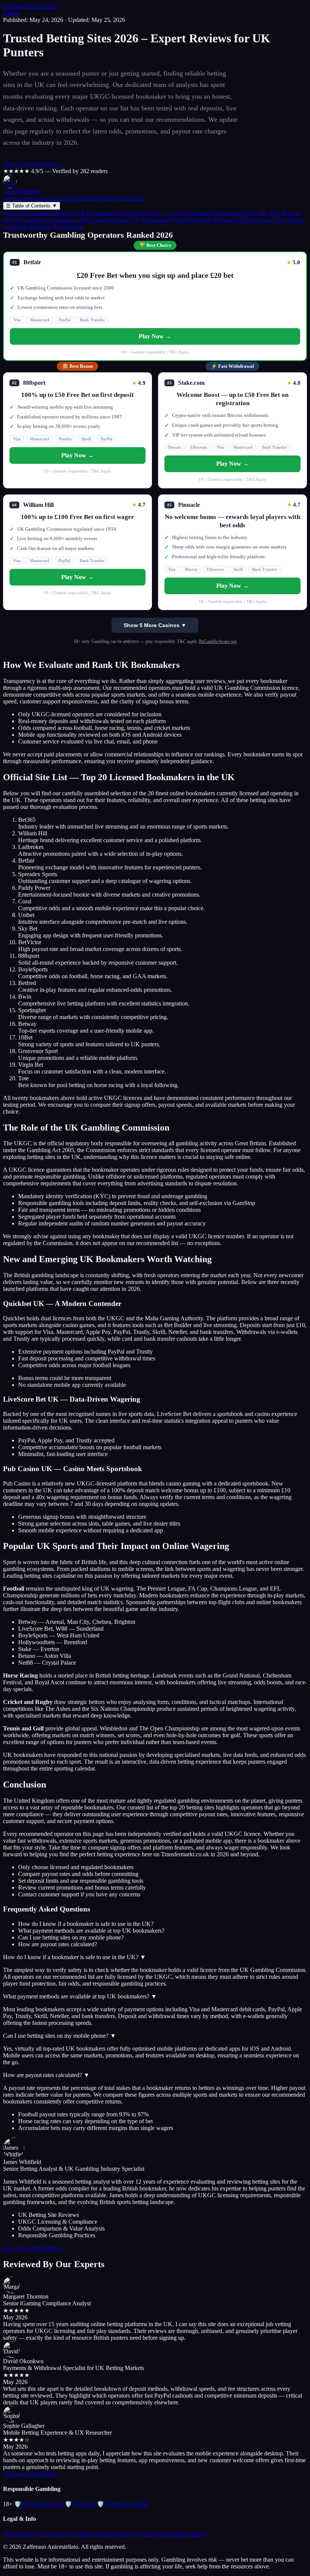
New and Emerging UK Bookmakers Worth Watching (145, 220)
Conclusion (68, 227)
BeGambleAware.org (218, 641)
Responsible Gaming (181, 2534)
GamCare (80, 2504)
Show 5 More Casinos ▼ (155, 625)
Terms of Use (55, 2534)
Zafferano (30, 6)
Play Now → (155, 336)
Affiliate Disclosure (96, 2534)
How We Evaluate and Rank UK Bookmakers (60, 213)
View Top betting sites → (33, 164)
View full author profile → (35, 2248)
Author (12, 13)
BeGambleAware (39, 2504)
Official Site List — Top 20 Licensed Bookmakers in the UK (193, 213)
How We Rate (138, 2534)
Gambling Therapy (123, 2504)
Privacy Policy (20, 2534)
